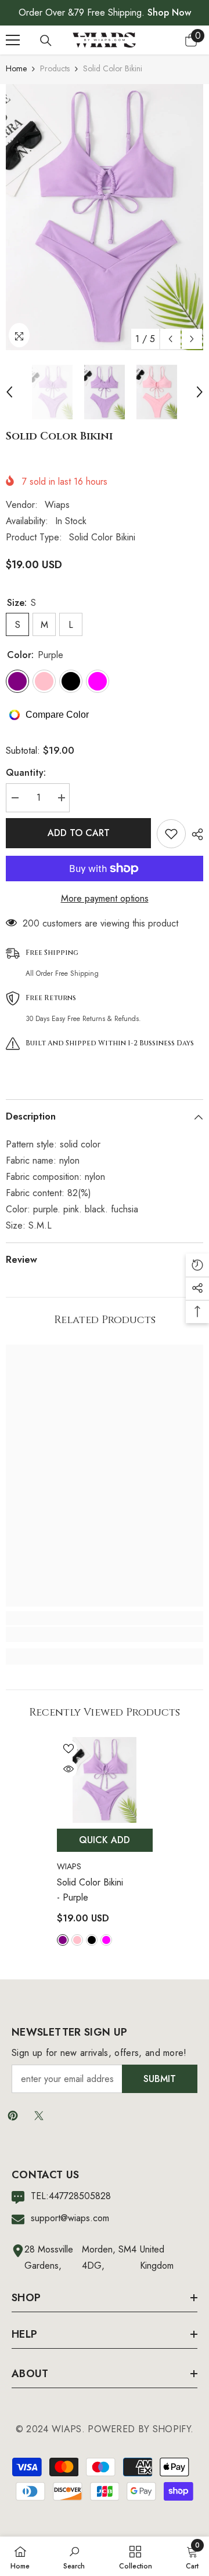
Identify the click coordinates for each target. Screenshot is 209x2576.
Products (55, 68)
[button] (170, 339)
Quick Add (105, 1840)
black (92, 1940)
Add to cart (79, 833)
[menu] (13, 40)
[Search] (46, 41)
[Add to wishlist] (171, 834)
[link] (105, 1634)
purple (63, 1940)
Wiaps (57, 505)
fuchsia (106, 1940)
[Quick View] (69, 1769)
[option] (105, 217)
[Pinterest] (13, 2116)
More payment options (105, 898)
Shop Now (169, 12)
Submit (160, 2079)
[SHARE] (194, 834)
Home (16, 68)
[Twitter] (39, 2116)
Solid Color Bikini (90, 1890)
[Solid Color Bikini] (105, 1780)
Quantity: (26, 773)
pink (77, 1940)
